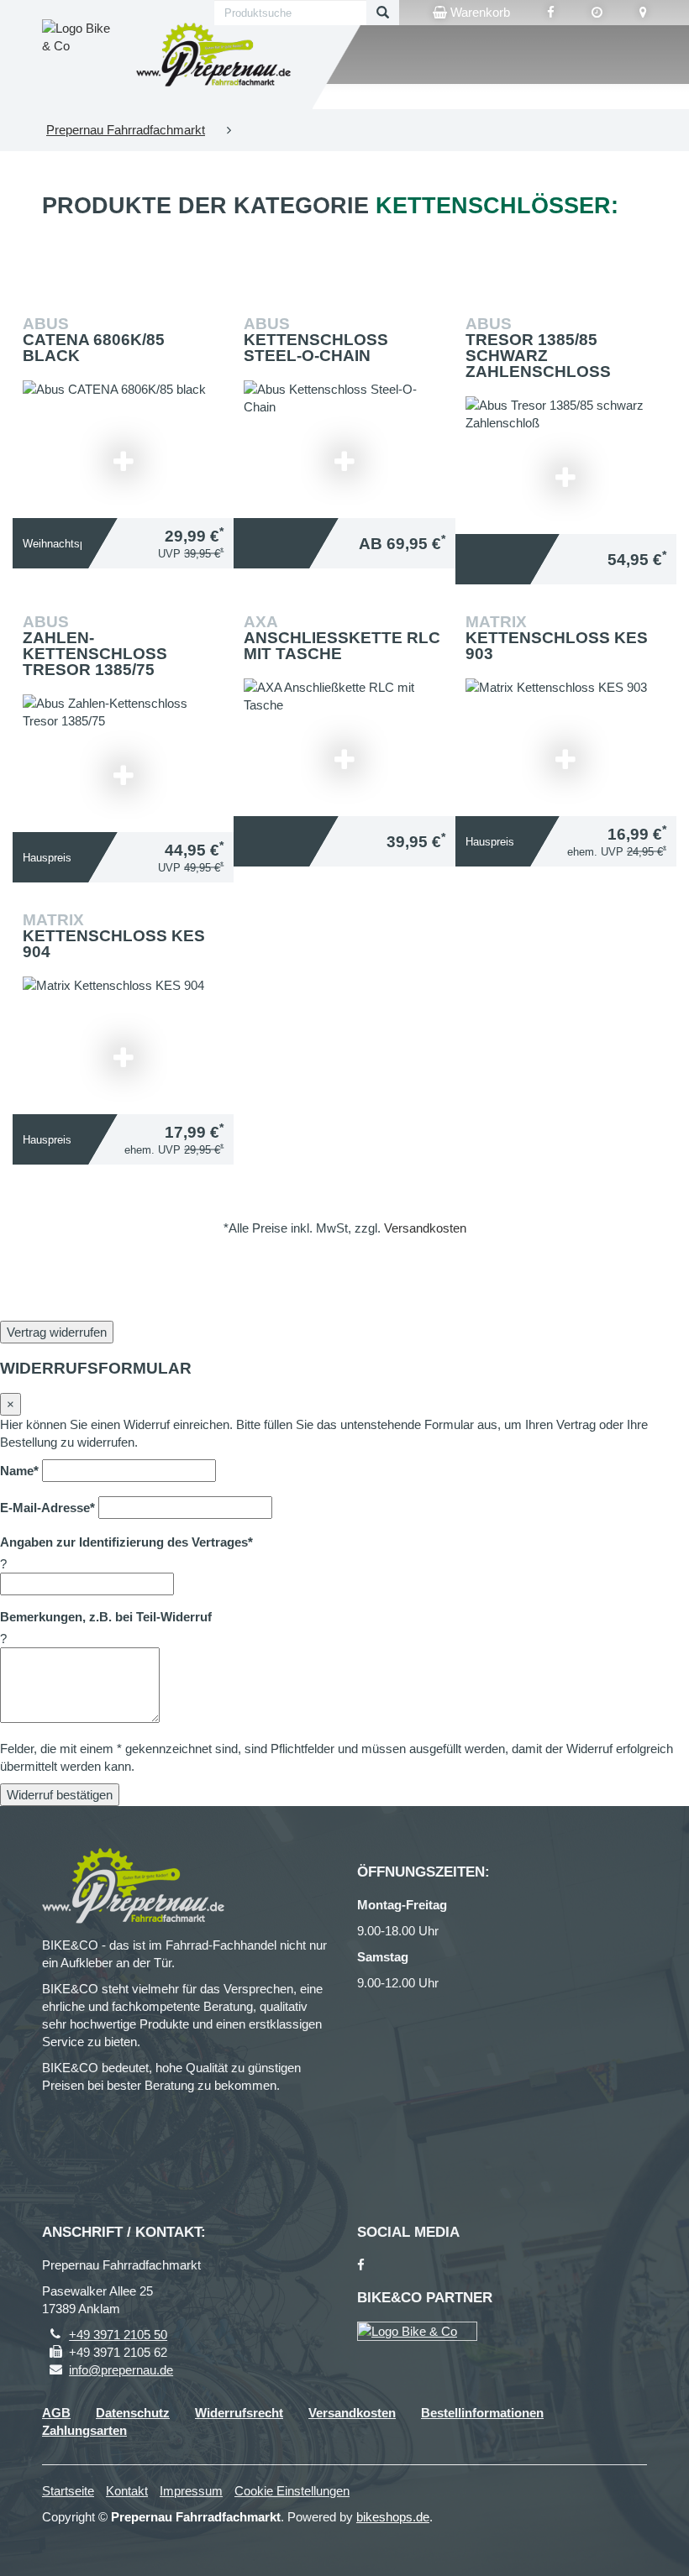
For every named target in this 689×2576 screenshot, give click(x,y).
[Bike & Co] (417, 2331)
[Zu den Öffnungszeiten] (597, 13)
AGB (56, 2413)
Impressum (191, 2491)
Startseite (68, 2491)
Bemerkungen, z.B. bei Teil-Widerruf (106, 1617)
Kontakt (127, 2491)
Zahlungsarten (84, 2430)
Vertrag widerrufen (57, 1332)
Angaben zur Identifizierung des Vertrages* (126, 1542)
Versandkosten (425, 1228)
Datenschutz (133, 2413)
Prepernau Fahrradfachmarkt (126, 130)
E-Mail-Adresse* (47, 1508)
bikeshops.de (393, 2517)
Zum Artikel (128, 423)
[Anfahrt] (643, 13)
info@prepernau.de (121, 2370)
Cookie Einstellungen (292, 2491)
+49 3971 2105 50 (118, 2335)
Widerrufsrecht (239, 2413)
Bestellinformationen (482, 2413)
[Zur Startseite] (214, 55)
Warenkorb (479, 12)
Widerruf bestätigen (60, 1795)
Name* (19, 1471)
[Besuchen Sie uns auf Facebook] (551, 13)
